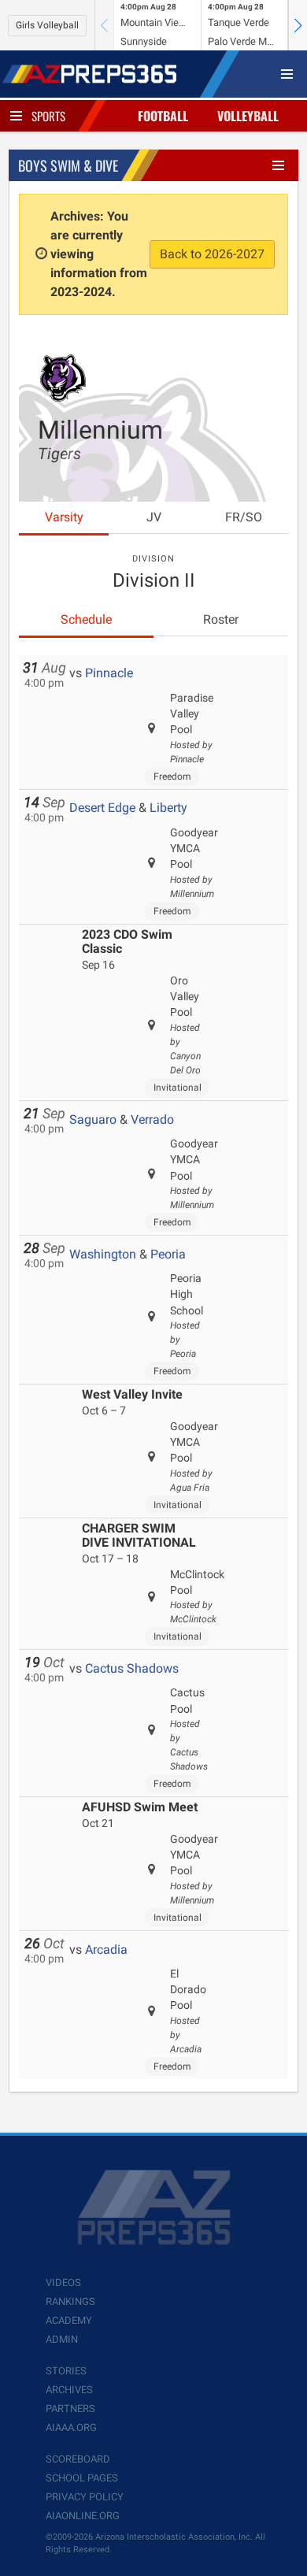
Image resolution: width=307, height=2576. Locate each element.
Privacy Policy (85, 2497)
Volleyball (248, 116)
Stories (66, 2371)
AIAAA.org (71, 2428)
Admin (62, 2339)
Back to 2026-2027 (212, 254)
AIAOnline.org (83, 2516)
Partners (70, 2409)
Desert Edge (102, 808)
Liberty (168, 808)
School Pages (82, 2478)
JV (154, 517)
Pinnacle (109, 673)
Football (163, 116)
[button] (298, 25)
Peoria (168, 1254)
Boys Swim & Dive (68, 165)
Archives (69, 2390)
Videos (63, 2283)
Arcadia (106, 1950)
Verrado (152, 1119)
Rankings (70, 2302)
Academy (69, 2320)
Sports (48, 116)
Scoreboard (78, 2459)
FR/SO (244, 517)
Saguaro (93, 1119)
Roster (221, 619)
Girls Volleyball (47, 25)
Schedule (86, 619)
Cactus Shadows (132, 1668)
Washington (103, 1254)
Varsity (64, 517)
